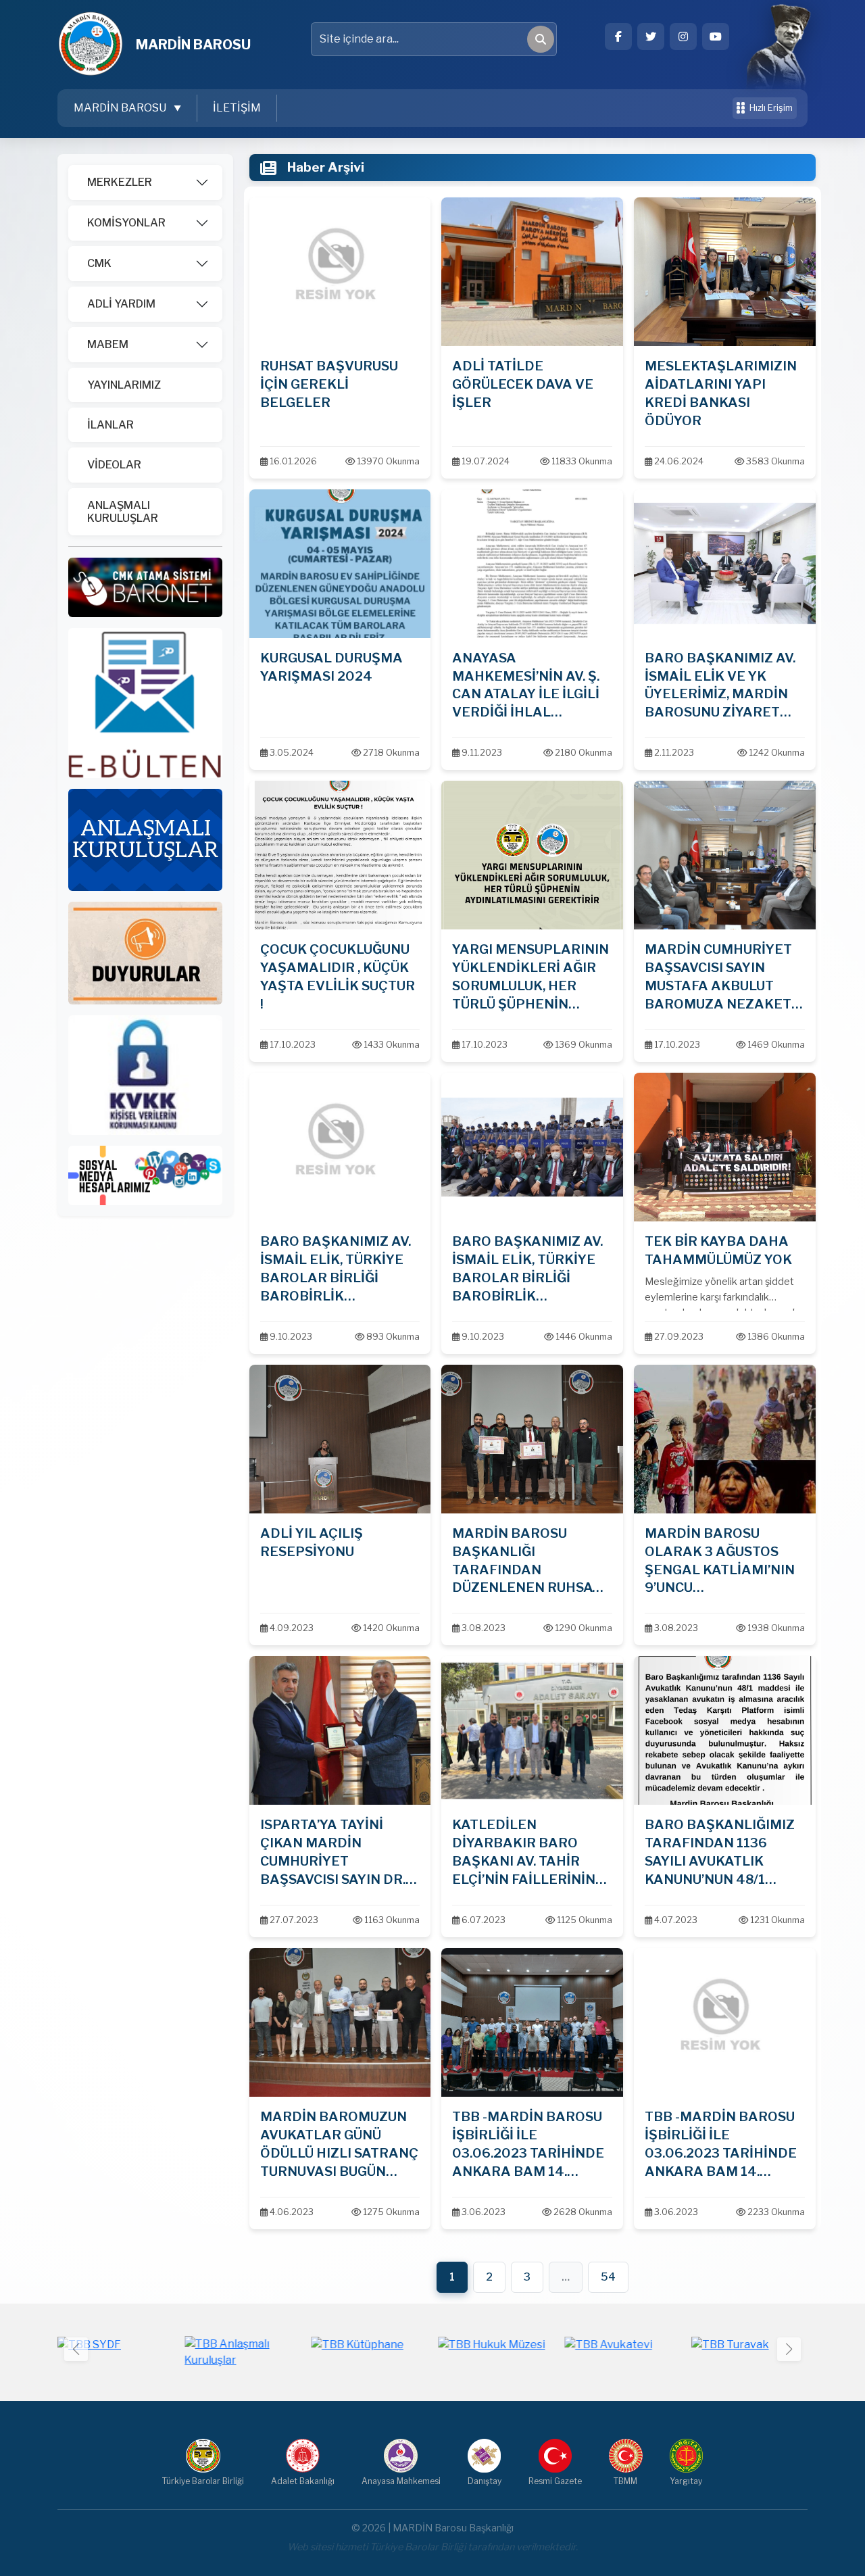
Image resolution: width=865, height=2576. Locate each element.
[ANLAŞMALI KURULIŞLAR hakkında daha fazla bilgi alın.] (145, 839)
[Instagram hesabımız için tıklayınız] (683, 37)
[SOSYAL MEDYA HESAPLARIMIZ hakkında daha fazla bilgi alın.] (145, 1174)
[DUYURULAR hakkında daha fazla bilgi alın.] (145, 952)
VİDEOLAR (114, 465)
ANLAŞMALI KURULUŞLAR (123, 512)
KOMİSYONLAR (126, 223)
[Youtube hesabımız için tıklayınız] (716, 37)
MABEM (108, 344)
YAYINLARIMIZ (124, 385)
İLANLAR (110, 425)
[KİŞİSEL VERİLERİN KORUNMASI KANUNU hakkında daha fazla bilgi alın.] (145, 1074)
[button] (789, 2349)
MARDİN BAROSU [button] (121, 108)
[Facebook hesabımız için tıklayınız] (618, 37)
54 (608, 2277)
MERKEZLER (120, 182)
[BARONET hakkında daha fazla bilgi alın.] (145, 586)
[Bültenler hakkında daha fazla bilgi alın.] (145, 702)
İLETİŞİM (237, 108)
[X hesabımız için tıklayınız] (651, 37)
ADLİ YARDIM (121, 304)
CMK (99, 263)
